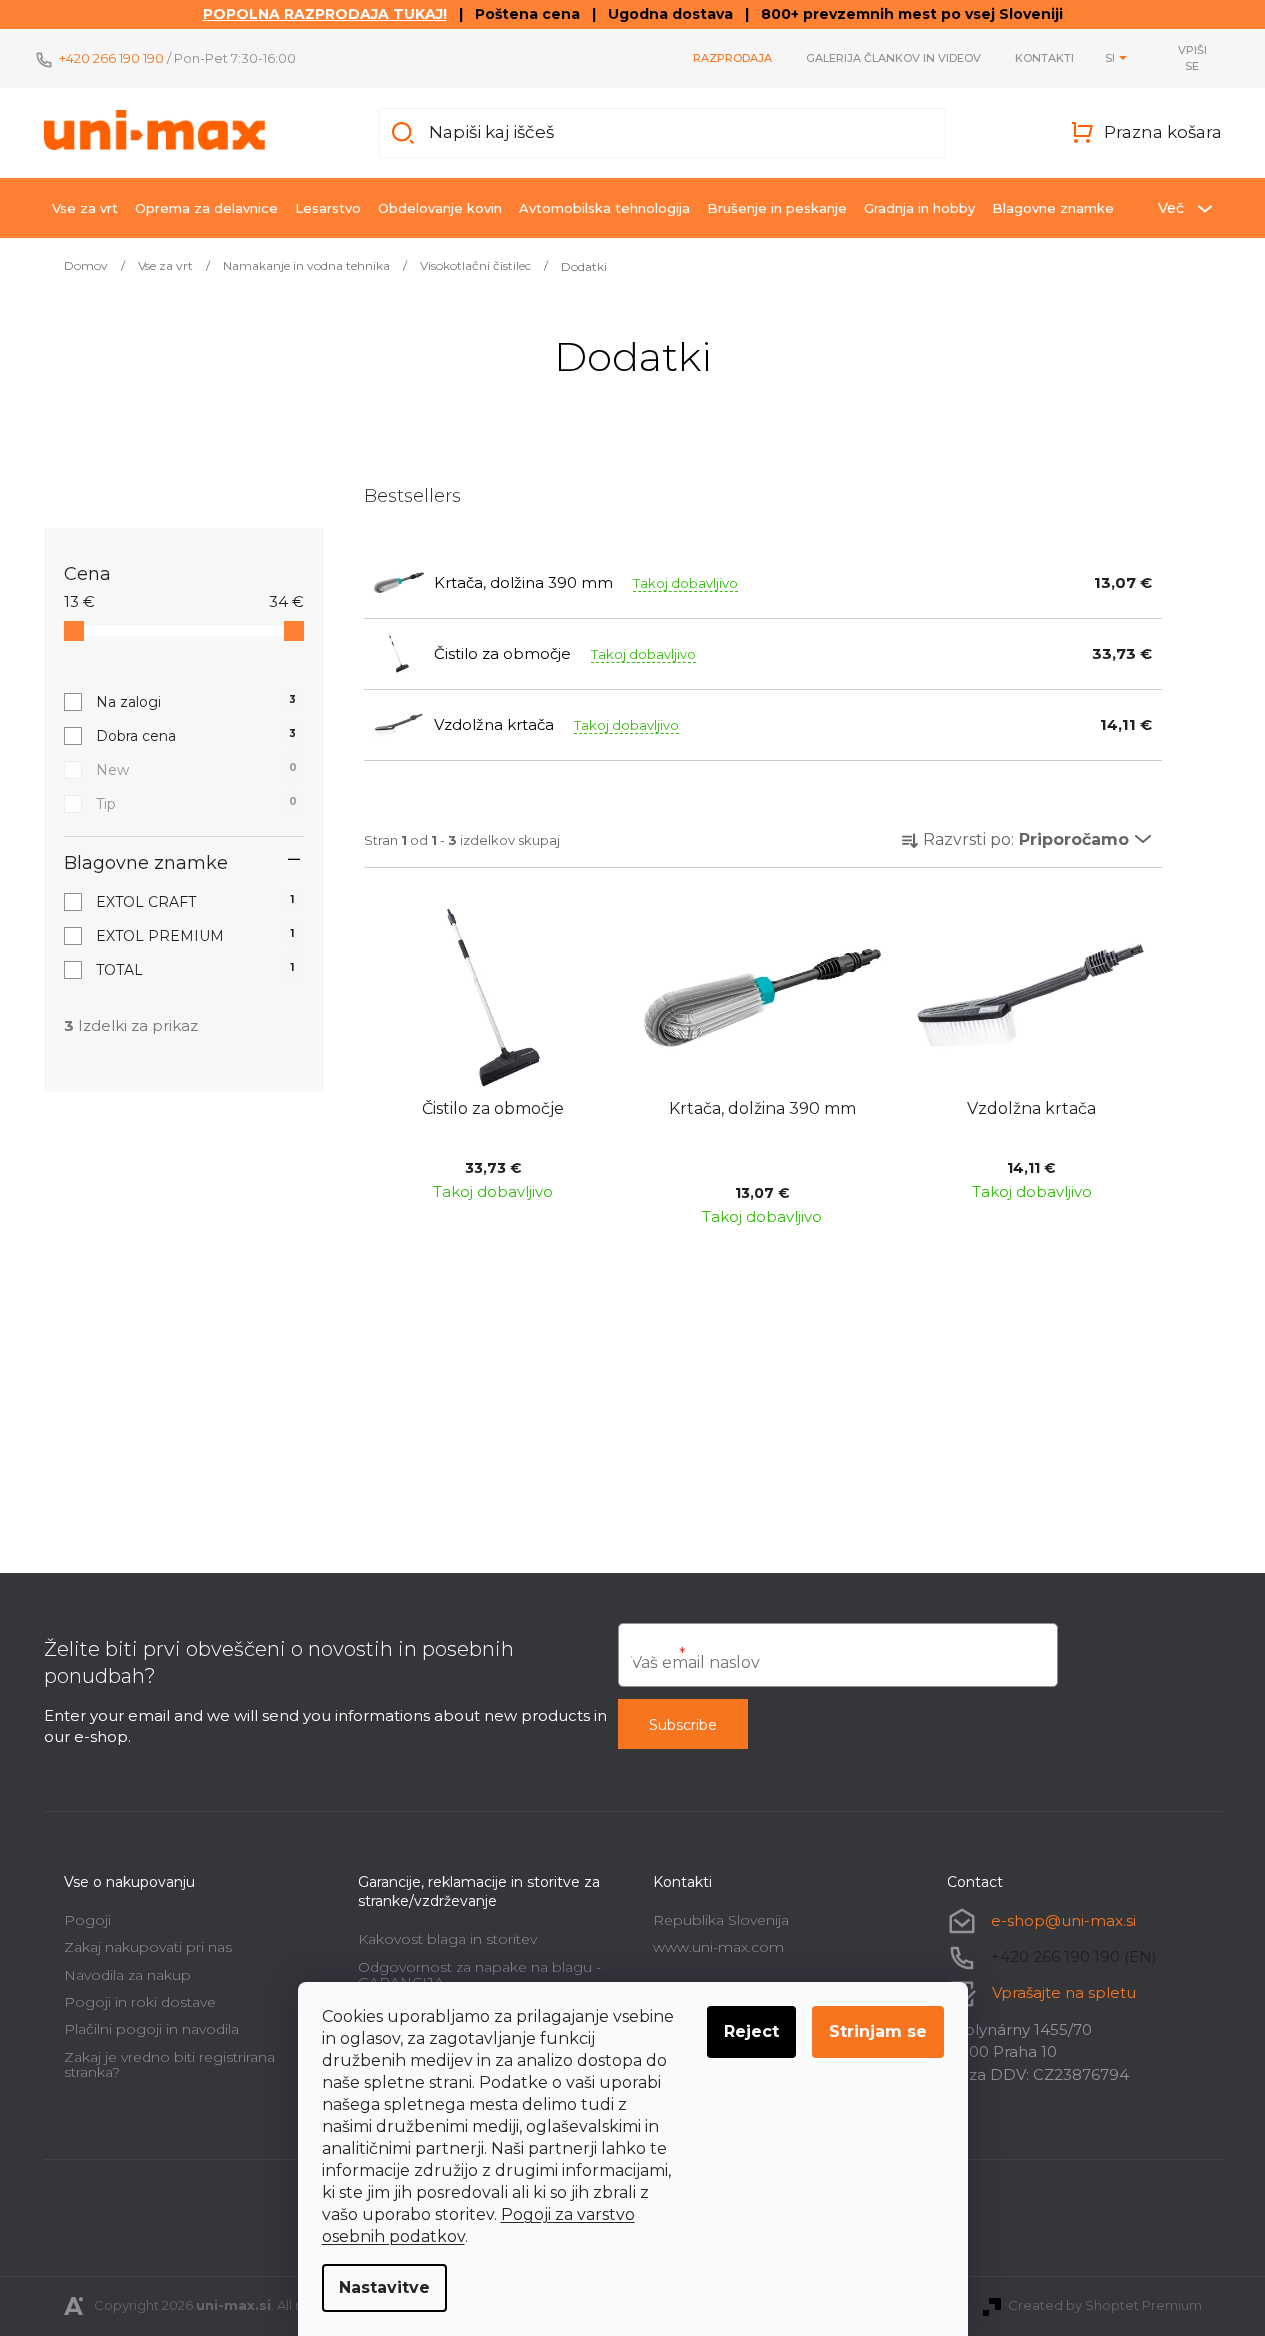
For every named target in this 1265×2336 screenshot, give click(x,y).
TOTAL (195, 970)
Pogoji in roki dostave (140, 2002)
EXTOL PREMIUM (195, 936)
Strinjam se (878, 2031)
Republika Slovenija (721, 1920)
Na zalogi (196, 702)
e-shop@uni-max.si (1063, 1920)
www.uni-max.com (718, 1947)
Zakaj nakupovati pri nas (148, 1947)
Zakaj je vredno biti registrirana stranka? (169, 2064)
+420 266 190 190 (111, 58)
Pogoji (87, 1920)
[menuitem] (85, 208)
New (196, 770)
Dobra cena (196, 736)
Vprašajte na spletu (1064, 1992)
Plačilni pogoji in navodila (151, 2029)
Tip (196, 804)
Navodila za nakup (127, 1975)
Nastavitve (384, 2287)
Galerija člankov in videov (893, 58)
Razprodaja (732, 58)
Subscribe (683, 1725)
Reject (751, 2031)
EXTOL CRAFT (195, 902)
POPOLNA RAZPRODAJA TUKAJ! (325, 14)
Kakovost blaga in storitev (447, 1939)
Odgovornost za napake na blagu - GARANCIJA (479, 1974)
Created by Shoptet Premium (1105, 2305)
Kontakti (1044, 58)
